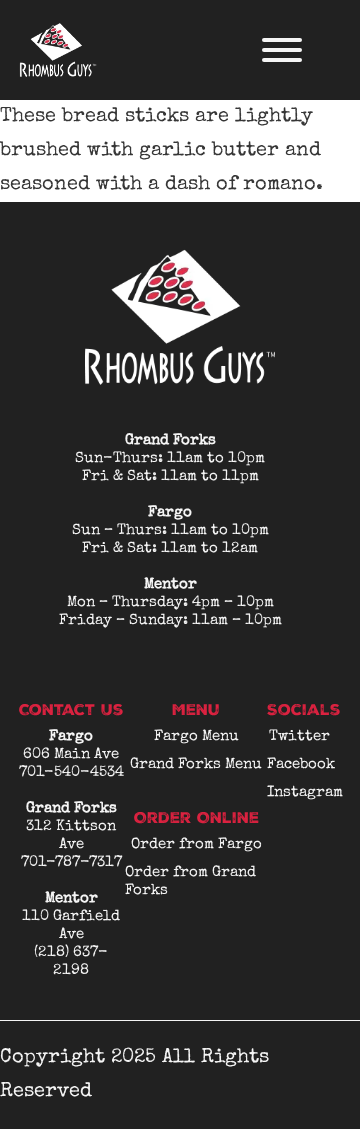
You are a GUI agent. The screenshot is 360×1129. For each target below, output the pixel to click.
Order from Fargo (196, 844)
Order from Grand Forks (190, 881)
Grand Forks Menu (196, 764)
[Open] (282, 50)
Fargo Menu (196, 736)
